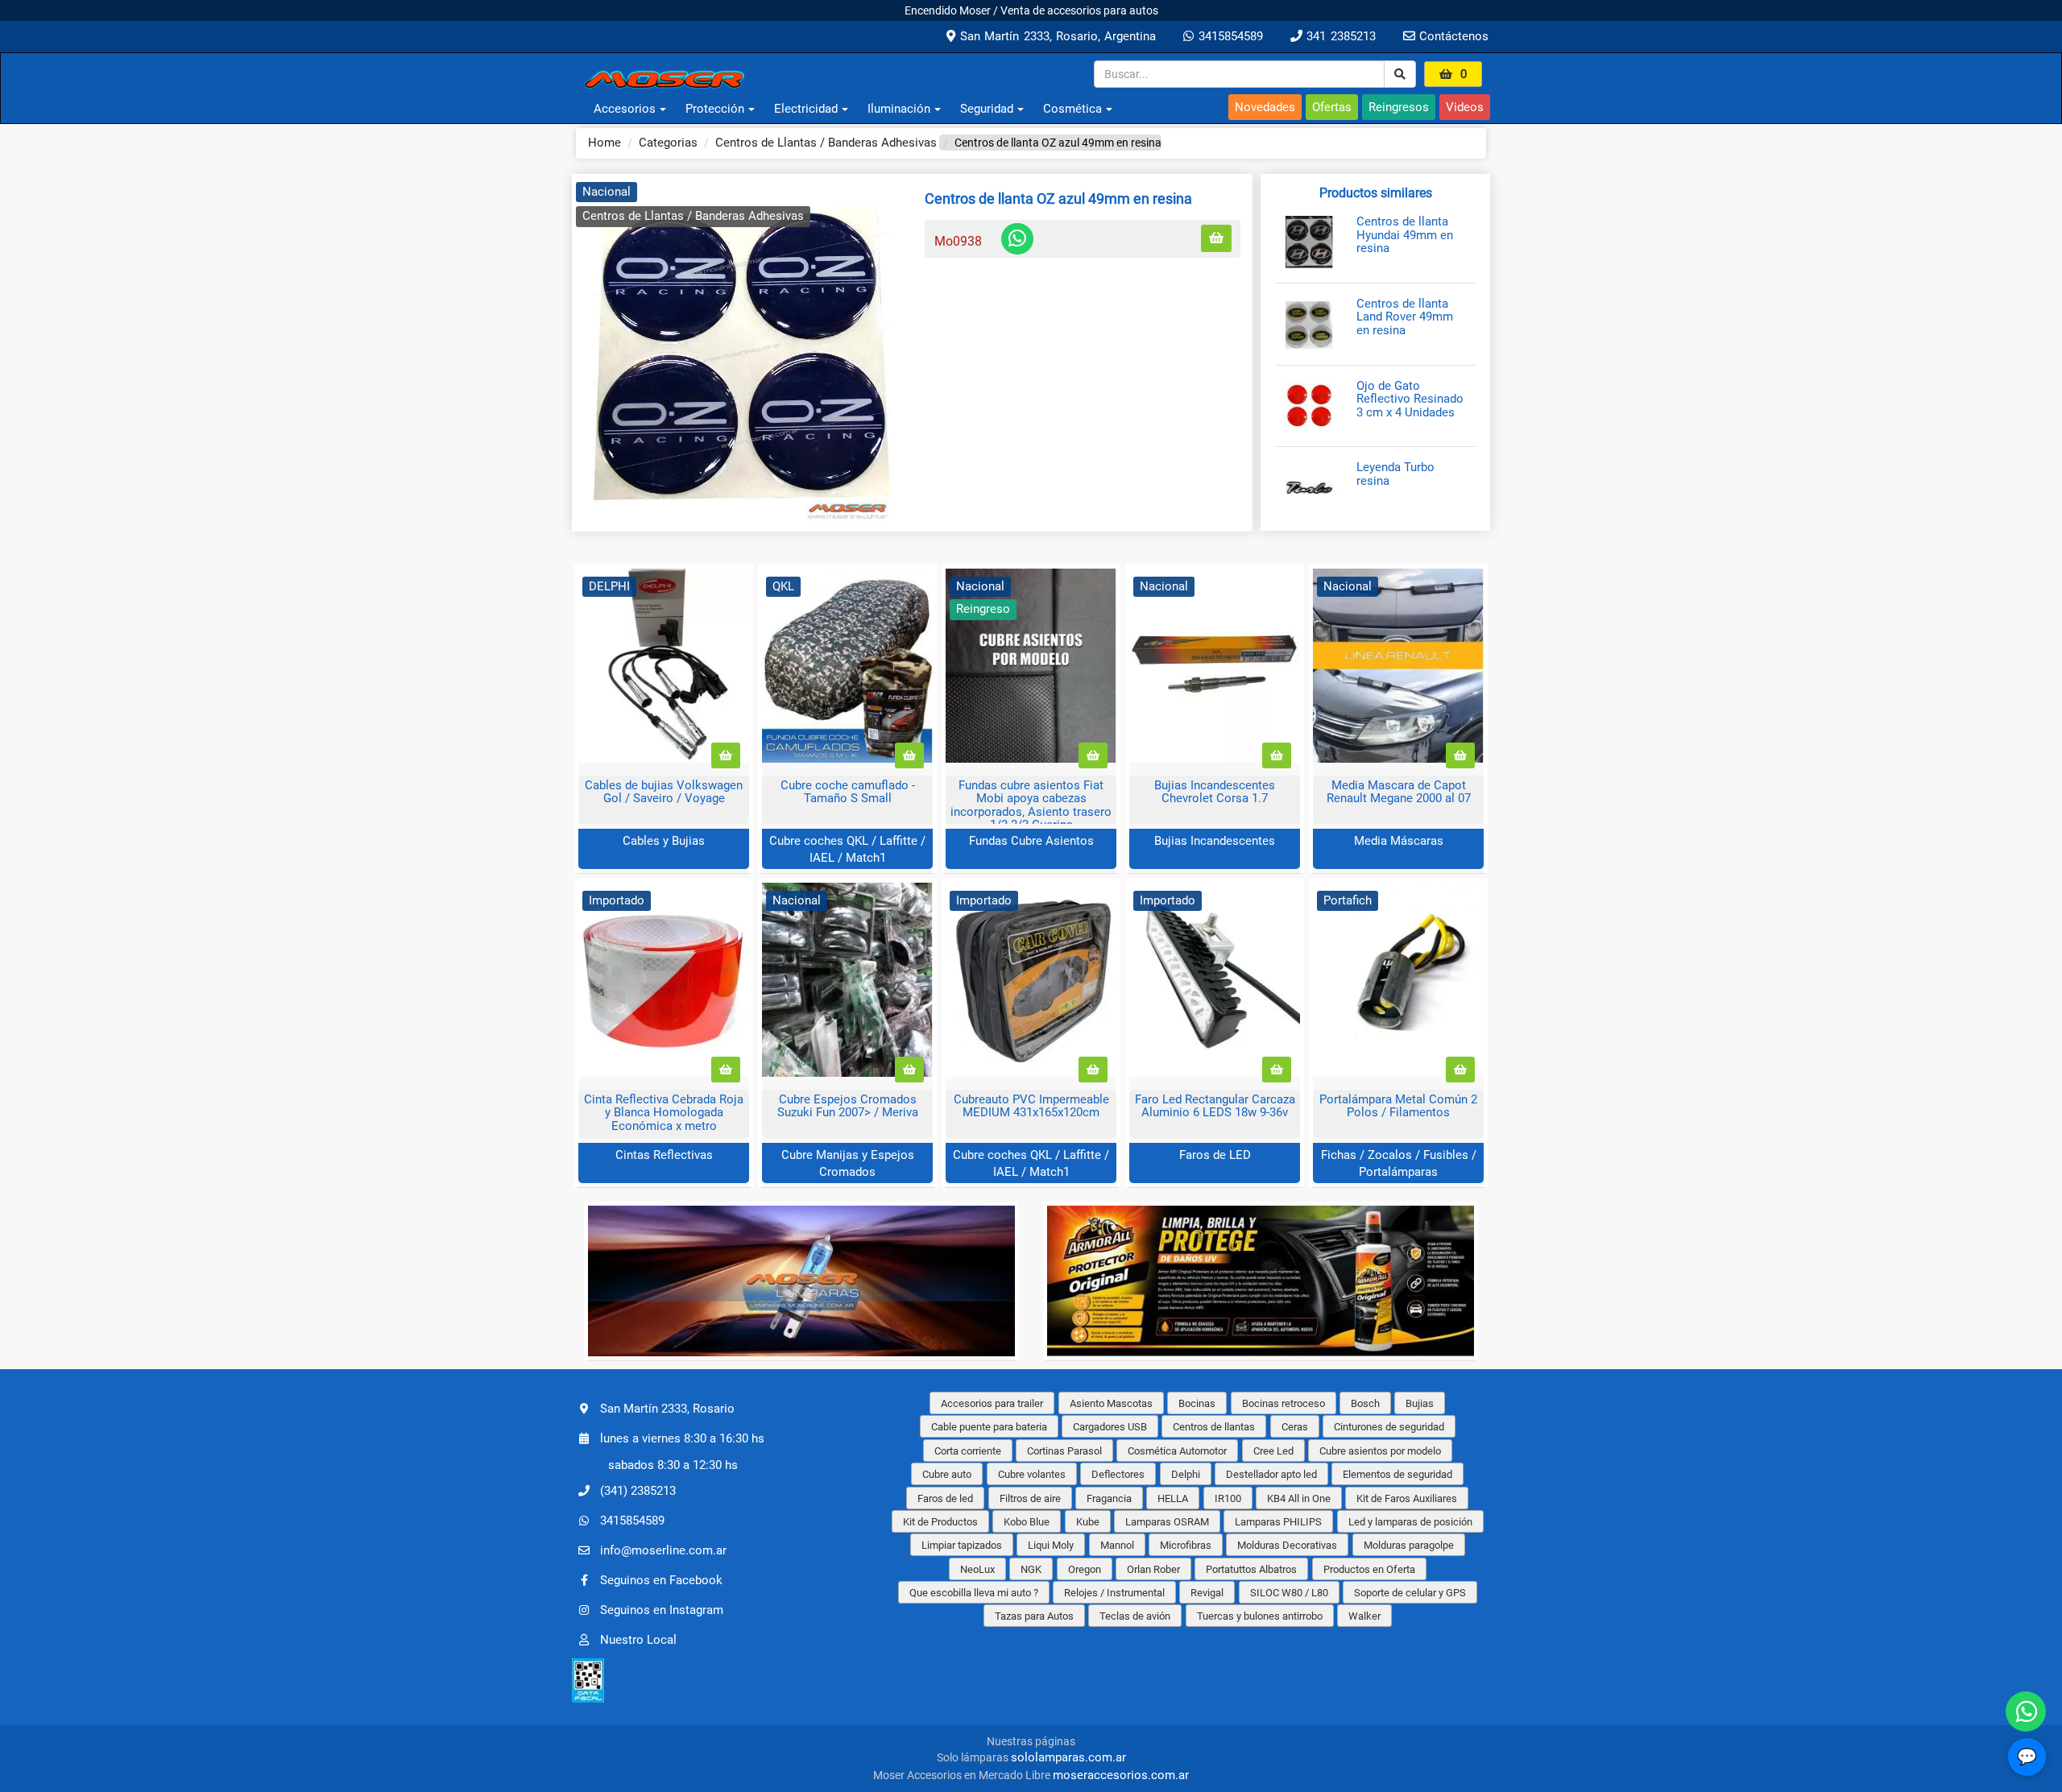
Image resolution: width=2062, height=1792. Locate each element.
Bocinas (1197, 1403)
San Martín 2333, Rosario (667, 1409)
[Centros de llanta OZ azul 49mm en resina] (742, 353)
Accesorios (625, 109)
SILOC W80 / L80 (1289, 1593)
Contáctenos (1452, 36)
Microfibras (1186, 1545)
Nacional (607, 192)
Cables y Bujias (664, 841)
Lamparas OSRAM (1167, 1522)
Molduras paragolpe (1409, 1545)
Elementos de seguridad (1397, 1474)
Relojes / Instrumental (1114, 1593)
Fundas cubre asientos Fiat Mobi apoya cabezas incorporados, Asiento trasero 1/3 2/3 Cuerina (1031, 805)
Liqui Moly (1051, 1545)
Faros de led (945, 1498)
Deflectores (1118, 1474)
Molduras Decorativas (1287, 1545)
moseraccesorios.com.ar (1121, 1775)
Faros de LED (1215, 1155)
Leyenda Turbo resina (1395, 474)
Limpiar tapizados (962, 1545)
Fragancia (1109, 1498)
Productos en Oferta (1369, 1569)
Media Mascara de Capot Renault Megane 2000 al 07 (1399, 792)
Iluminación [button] (899, 109)
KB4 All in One (1299, 1498)
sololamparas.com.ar (1068, 1757)
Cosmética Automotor (1177, 1451)
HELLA (1173, 1498)
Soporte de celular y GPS (1410, 1593)
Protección (715, 109)
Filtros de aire (1030, 1498)
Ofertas (1332, 107)
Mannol (1117, 1545)
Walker (1364, 1616)
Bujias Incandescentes (1215, 841)
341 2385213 (1339, 36)
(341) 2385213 (638, 1491)
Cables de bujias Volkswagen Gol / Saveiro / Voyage (664, 792)
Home (605, 143)
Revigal (1207, 1593)
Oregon (1085, 1569)
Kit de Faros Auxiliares (1407, 1498)
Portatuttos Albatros (1251, 1569)
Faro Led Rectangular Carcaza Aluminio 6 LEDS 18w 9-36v (1215, 1106)
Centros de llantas (1214, 1427)
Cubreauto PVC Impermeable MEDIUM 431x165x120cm (1031, 1106)
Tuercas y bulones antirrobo (1260, 1616)
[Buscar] (1400, 74)
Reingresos (1399, 107)
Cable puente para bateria (989, 1427)
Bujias (1420, 1403)
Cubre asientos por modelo (1380, 1451)
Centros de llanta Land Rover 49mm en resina (1405, 317)
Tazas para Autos (1034, 1616)
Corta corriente (968, 1451)
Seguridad (987, 109)
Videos (1465, 107)
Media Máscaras (1399, 841)
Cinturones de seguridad (1389, 1427)
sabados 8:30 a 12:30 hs (673, 1465)
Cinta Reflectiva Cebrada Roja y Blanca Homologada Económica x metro (664, 1113)
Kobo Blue (1027, 1522)
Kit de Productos (940, 1522)
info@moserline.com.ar (663, 1550)
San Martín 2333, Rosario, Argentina (1056, 36)
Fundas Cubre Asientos (1031, 841)
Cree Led (1273, 1451)
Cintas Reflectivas (664, 1155)
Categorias (668, 143)
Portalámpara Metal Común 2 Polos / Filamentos (1398, 1106)
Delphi (1186, 1474)
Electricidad (806, 109)
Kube (1088, 1522)
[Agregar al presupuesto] (1216, 239)
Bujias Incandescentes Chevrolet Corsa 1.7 (1215, 792)
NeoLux (977, 1569)
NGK (1031, 1569)
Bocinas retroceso (1284, 1403)
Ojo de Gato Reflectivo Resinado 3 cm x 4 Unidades (1410, 399)
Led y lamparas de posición (1410, 1522)
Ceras (1295, 1427)
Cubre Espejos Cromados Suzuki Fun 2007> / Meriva (848, 1106)
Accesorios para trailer (992, 1403)
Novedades (1265, 107)
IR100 (1228, 1498)
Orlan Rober (1153, 1569)
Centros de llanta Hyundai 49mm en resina (1405, 235)
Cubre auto (947, 1474)
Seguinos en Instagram (662, 1610)
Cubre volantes (1032, 1474)
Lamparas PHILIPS (1278, 1522)
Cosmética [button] (1072, 109)
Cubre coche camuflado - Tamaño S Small (848, 792)
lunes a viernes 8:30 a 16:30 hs (682, 1438)
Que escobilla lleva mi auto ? (974, 1593)
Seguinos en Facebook (661, 1580)
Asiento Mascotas (1111, 1403)
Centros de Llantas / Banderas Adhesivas (826, 143)
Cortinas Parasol (1064, 1451)
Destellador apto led (1271, 1474)
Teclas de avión (1135, 1616)
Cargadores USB (1110, 1427)
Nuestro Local (638, 1640)
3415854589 (1228, 36)
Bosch (1365, 1403)
